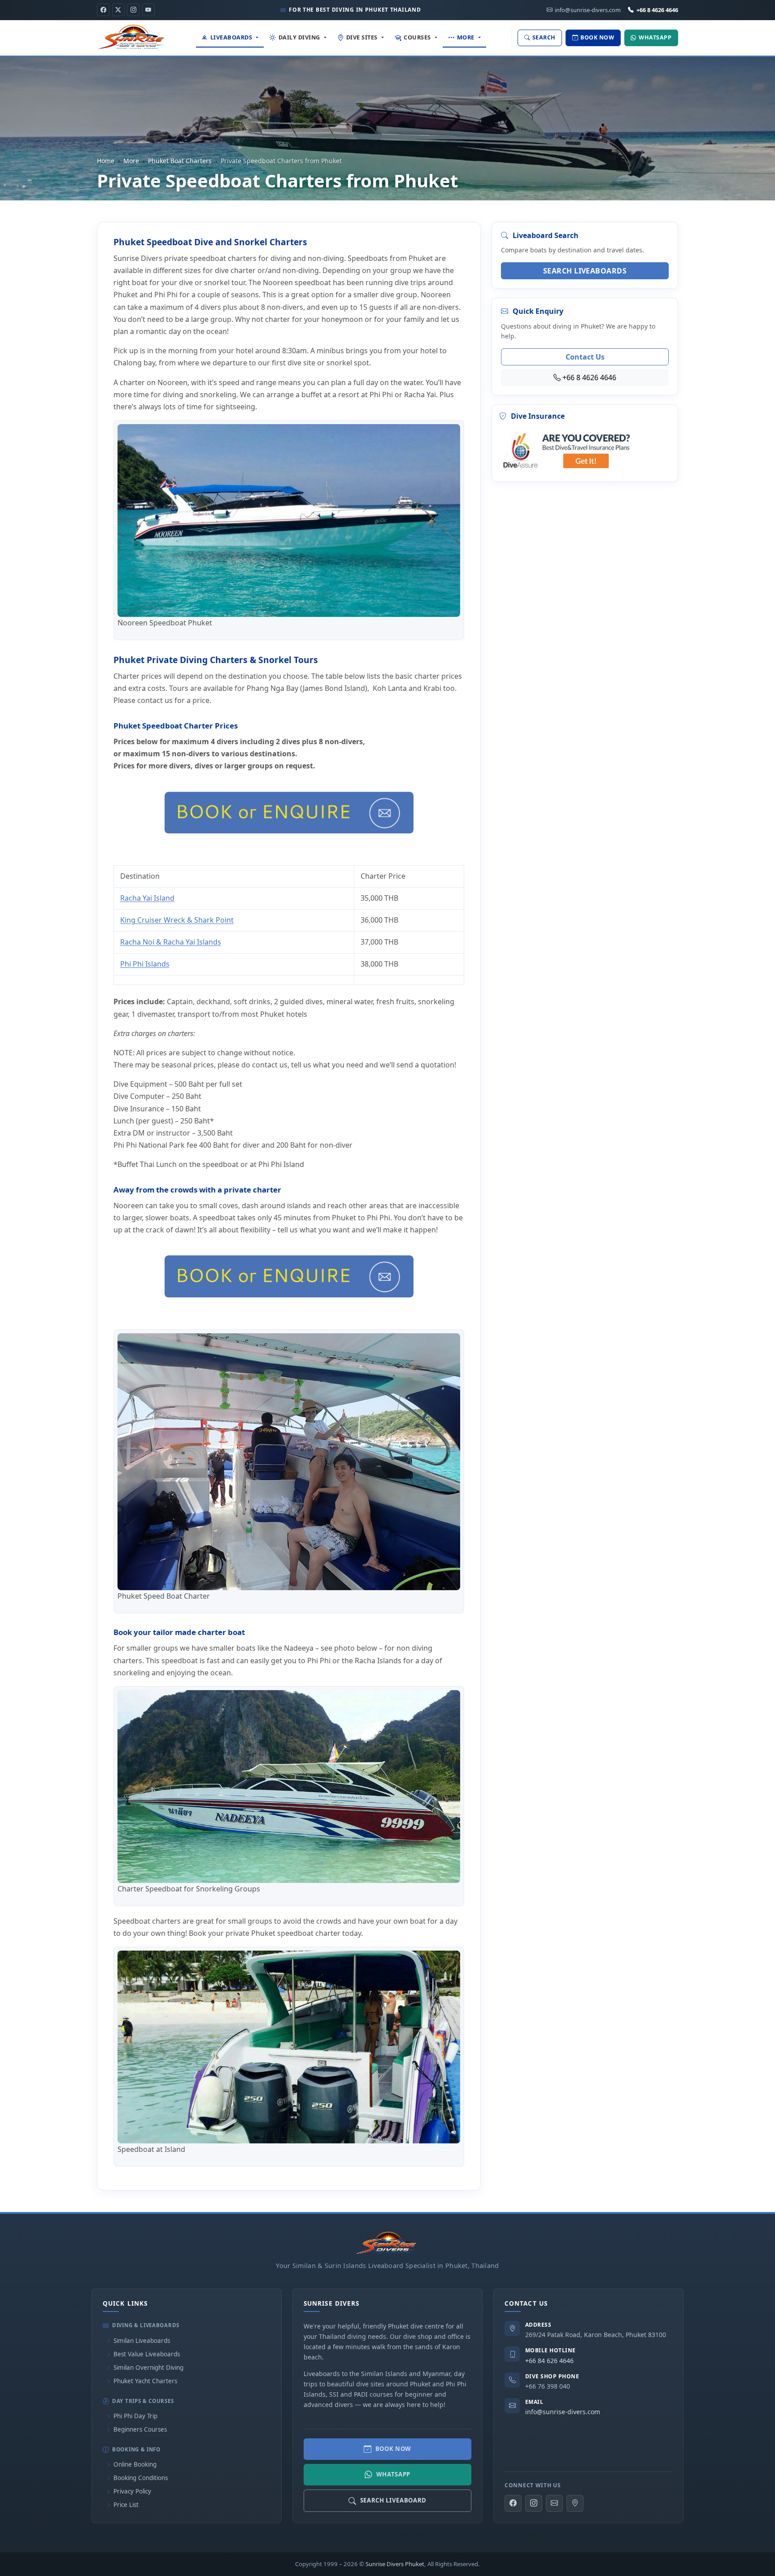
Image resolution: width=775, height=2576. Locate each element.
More (131, 161)
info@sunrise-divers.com (563, 2412)
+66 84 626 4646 (549, 2361)
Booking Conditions (141, 2478)
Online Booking (135, 2464)
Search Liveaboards (585, 271)
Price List (126, 2505)
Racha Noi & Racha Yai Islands (171, 942)
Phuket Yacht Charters (145, 2381)
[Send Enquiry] (554, 2503)
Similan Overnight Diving (148, 2368)
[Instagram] (133, 10)
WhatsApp (393, 2474)
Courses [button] (417, 37)
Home (106, 161)
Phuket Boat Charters (180, 161)
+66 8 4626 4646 (657, 10)
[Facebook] (103, 10)
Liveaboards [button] (231, 37)
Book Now (393, 2449)
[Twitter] (118, 10)
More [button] (466, 37)
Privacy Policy (132, 2491)
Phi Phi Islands (145, 964)
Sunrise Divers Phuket (395, 2564)
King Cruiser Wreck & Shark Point (177, 920)
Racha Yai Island (147, 898)
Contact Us (585, 357)
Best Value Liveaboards (147, 2354)
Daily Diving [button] (299, 37)
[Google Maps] (575, 2503)
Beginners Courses (140, 2429)
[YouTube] (148, 10)
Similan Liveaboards (142, 2341)
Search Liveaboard (393, 2500)
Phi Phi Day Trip (135, 2416)
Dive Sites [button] (362, 37)
